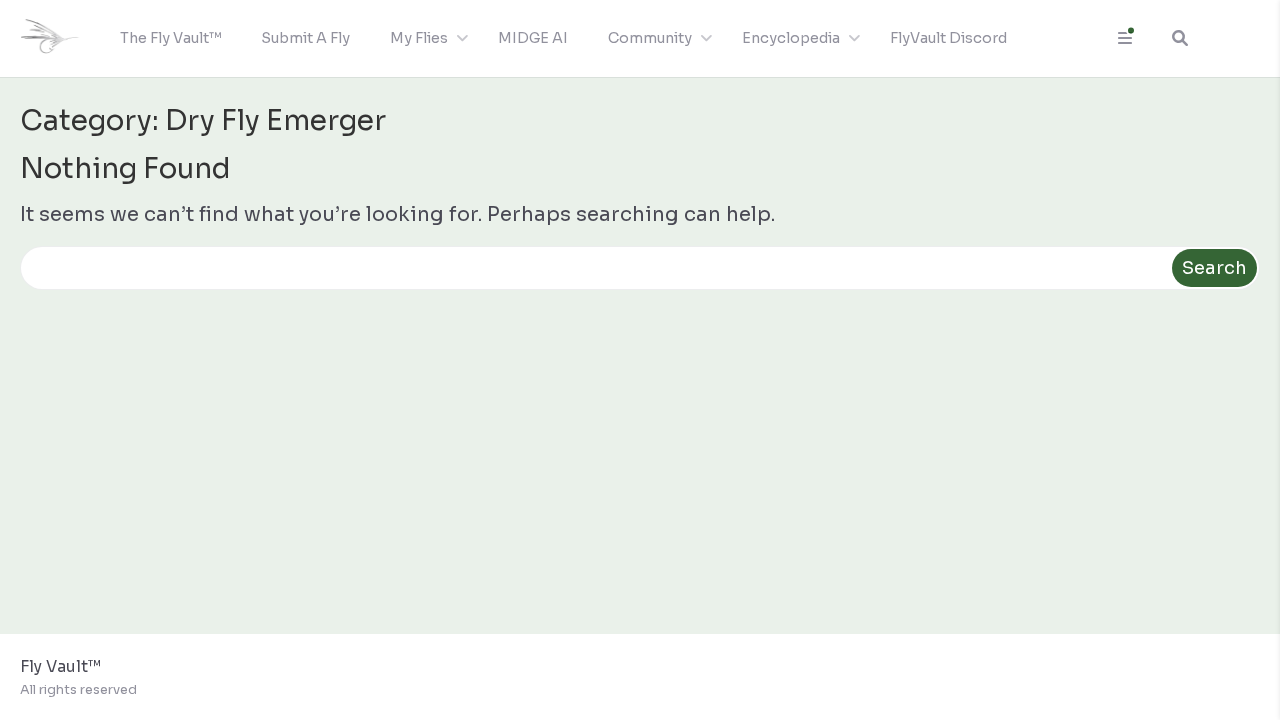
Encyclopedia (791, 38)
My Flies (419, 38)
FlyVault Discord (948, 38)
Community (650, 38)
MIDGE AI (533, 38)
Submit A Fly (305, 38)
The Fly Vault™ (170, 38)
